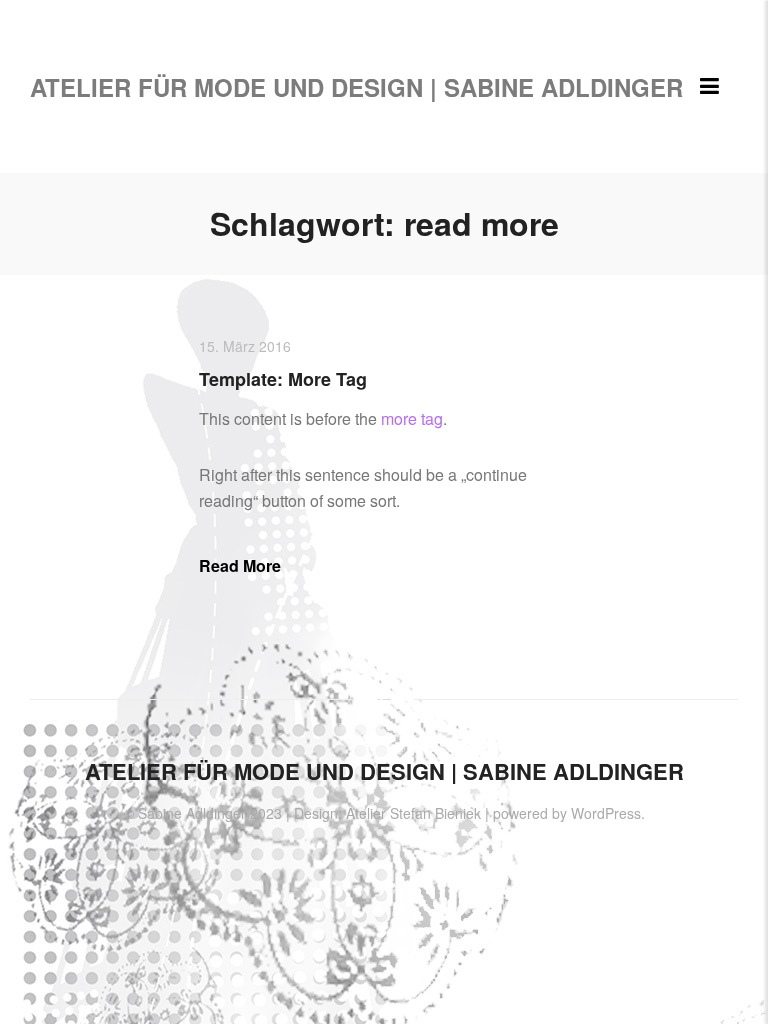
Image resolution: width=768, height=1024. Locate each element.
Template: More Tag (283, 379)
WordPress (606, 813)
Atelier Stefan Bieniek (413, 813)
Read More (240, 565)
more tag (412, 418)
